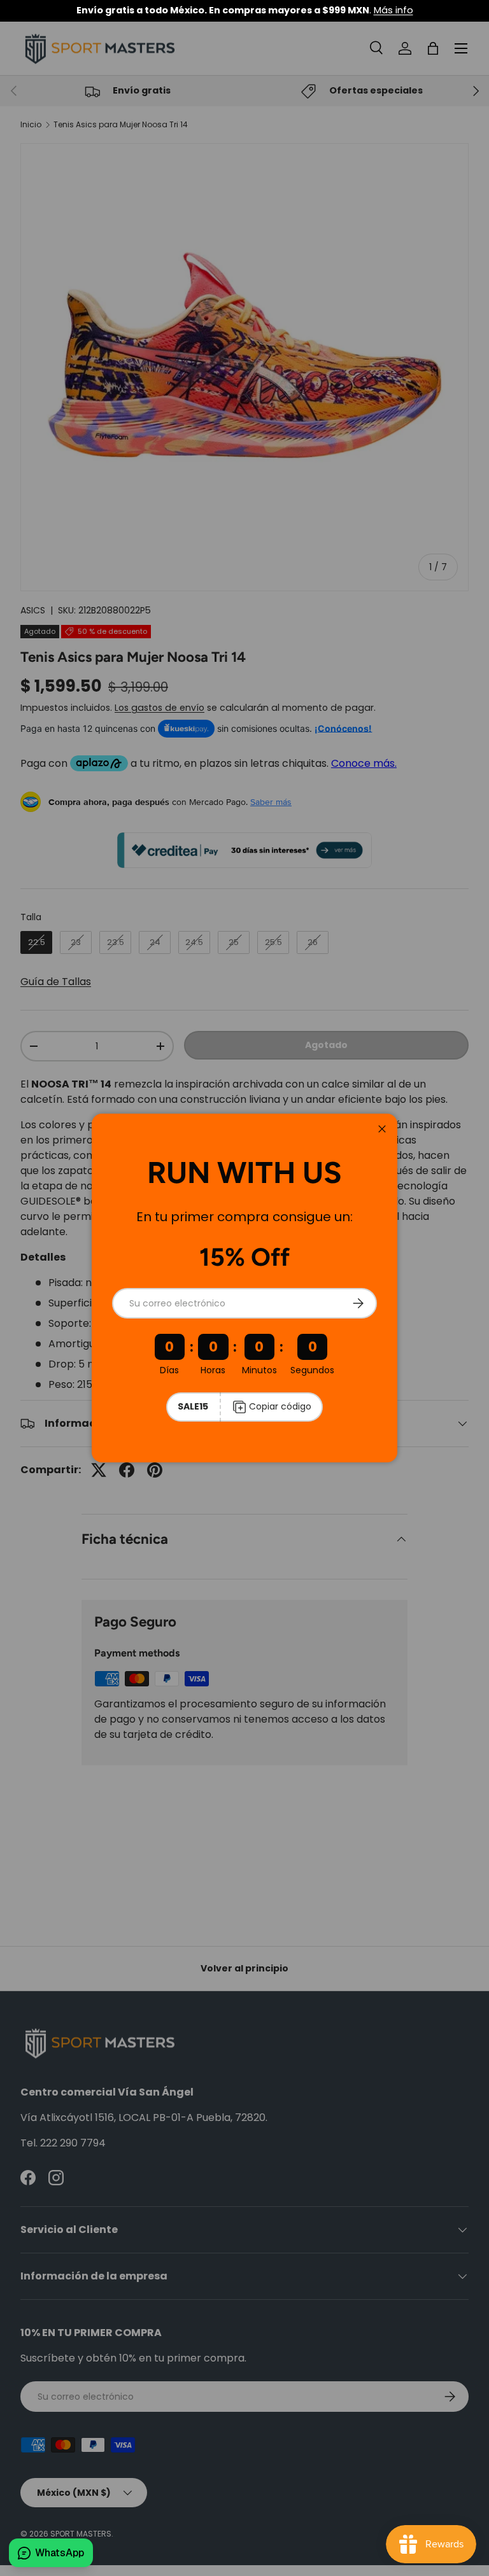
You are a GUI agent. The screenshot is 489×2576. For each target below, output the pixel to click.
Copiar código (280, 1406)
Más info (393, 10)
